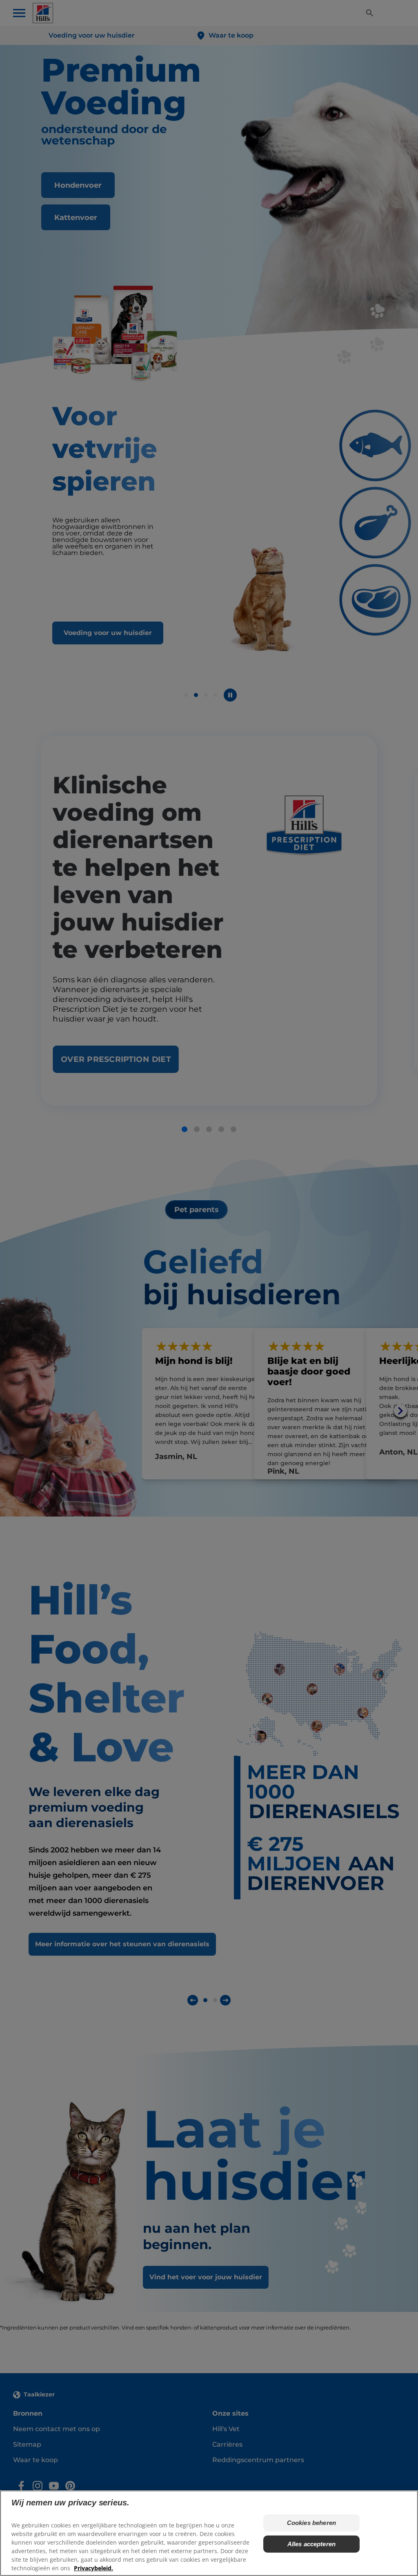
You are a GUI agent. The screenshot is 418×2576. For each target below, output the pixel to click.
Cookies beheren (311, 2523)
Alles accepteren (311, 2544)
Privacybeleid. (93, 2568)
